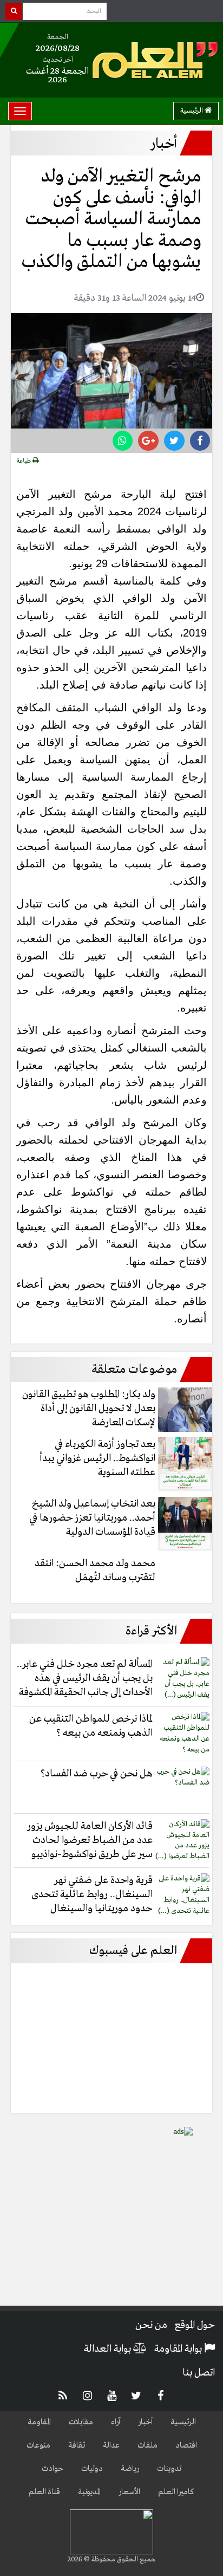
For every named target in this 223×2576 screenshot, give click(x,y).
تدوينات (169, 2469)
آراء (116, 2422)
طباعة (25, 461)
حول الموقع (195, 2325)
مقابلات (81, 2422)
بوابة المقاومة (179, 2349)
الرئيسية (192, 111)
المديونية (89, 2492)
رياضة (130, 2469)
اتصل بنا (199, 2373)
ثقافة (77, 2445)
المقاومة (39, 2422)
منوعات (38, 2445)
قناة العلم (44, 2492)
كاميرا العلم (176, 2492)
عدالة (111, 2445)
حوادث (53, 2469)
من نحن (151, 2325)
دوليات (92, 2469)
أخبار (145, 2422)
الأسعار (129, 2492)
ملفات (147, 2445)
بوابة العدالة (109, 2349)
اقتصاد (186, 2445)
